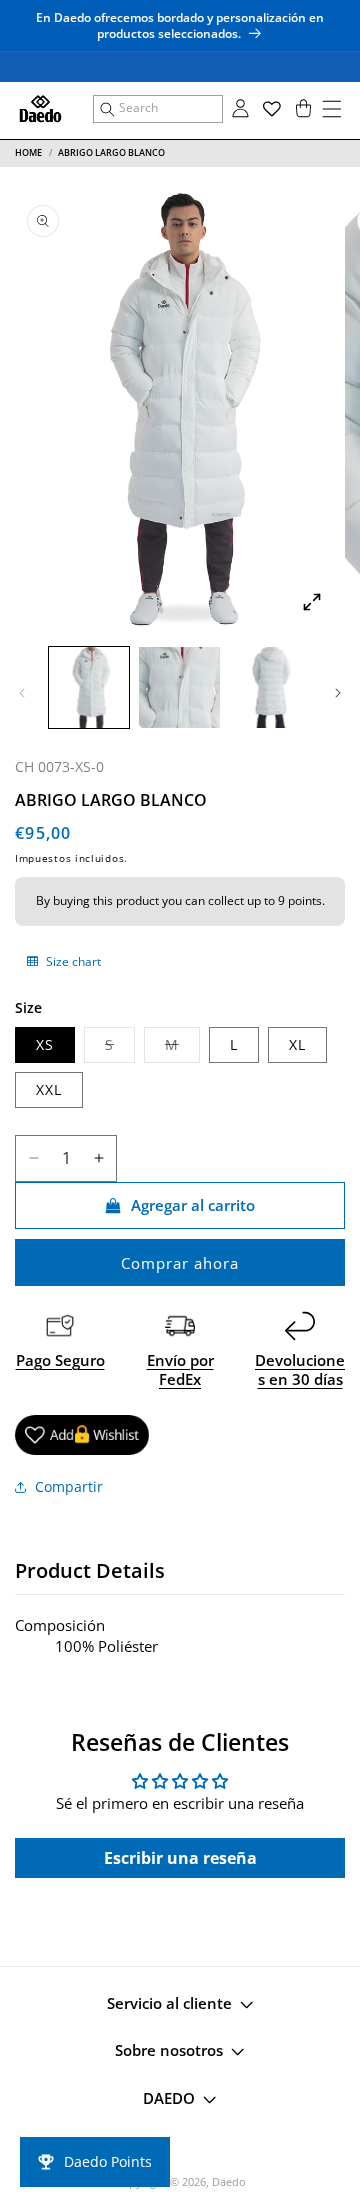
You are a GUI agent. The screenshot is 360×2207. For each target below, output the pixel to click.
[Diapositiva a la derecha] (338, 693)
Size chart (72, 961)
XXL (49, 1089)
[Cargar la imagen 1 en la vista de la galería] (89, 687)
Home (28, 152)
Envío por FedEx (180, 1370)
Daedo (229, 2181)
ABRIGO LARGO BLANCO (111, 152)
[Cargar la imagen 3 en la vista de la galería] (270, 687)
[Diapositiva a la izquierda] (22, 693)
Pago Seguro (60, 1360)
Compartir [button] (69, 1486)
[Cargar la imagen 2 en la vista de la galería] (179, 687)
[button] (158, 109)
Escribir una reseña (180, 1858)
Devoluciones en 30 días (300, 1370)
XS (45, 1044)
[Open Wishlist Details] (272, 109)
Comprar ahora (180, 1263)
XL (297, 1044)
